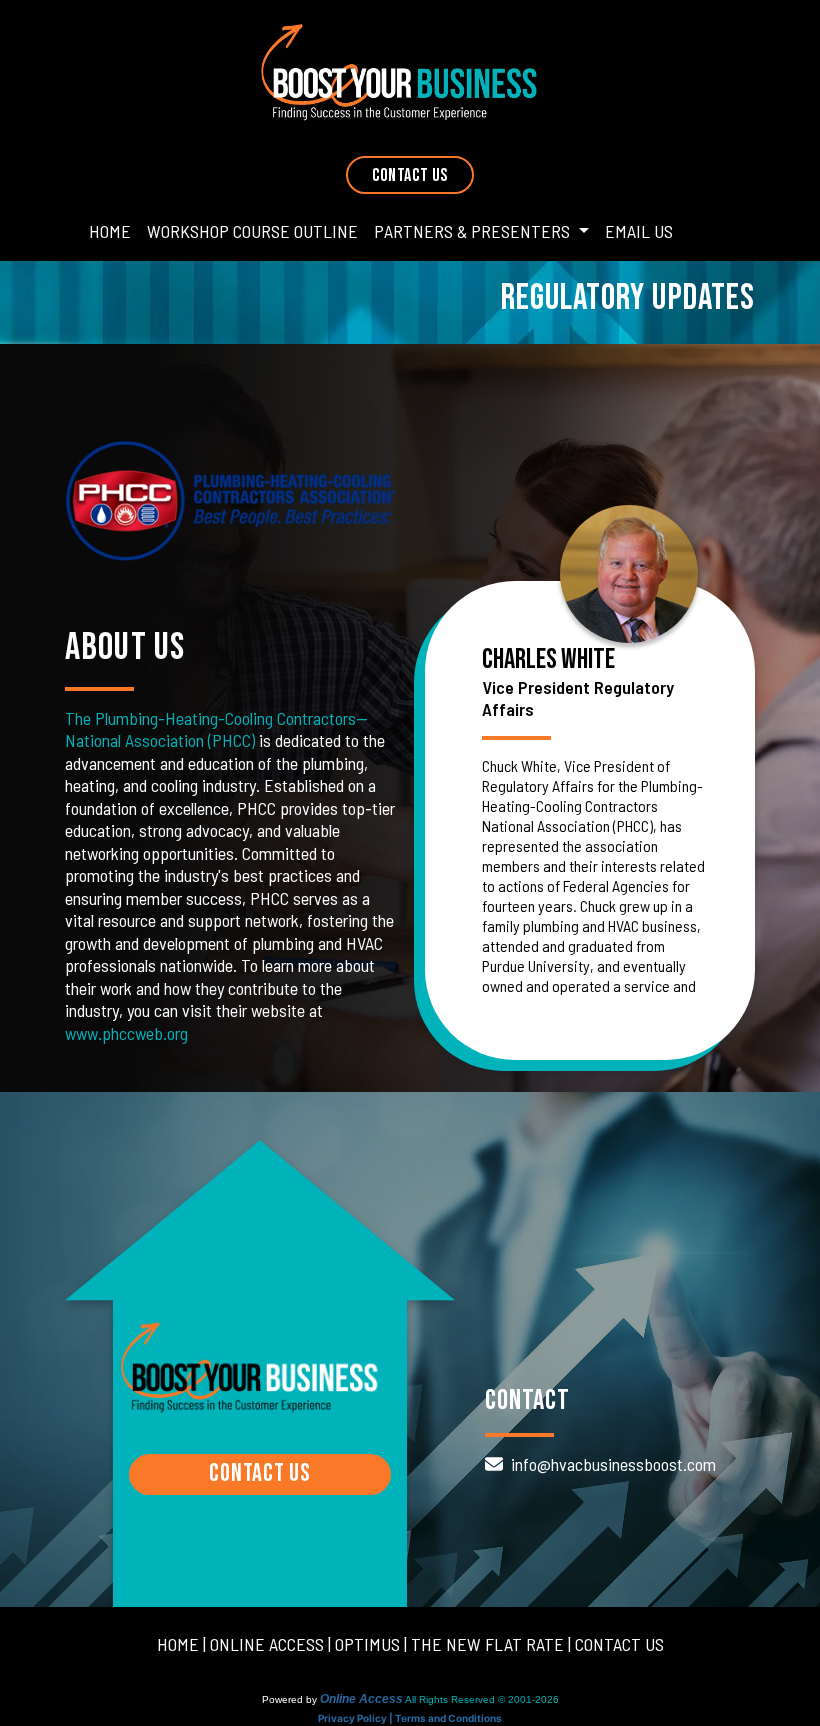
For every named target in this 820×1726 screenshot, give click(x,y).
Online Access (267, 1644)
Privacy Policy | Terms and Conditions (410, 1718)
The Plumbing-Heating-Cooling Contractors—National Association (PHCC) (216, 729)
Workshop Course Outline (252, 231)
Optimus (367, 1644)
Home (110, 231)
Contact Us (409, 175)
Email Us (639, 231)
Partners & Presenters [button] (474, 231)
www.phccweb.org (126, 1033)
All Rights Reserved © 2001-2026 (482, 1699)
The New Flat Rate (487, 1644)
